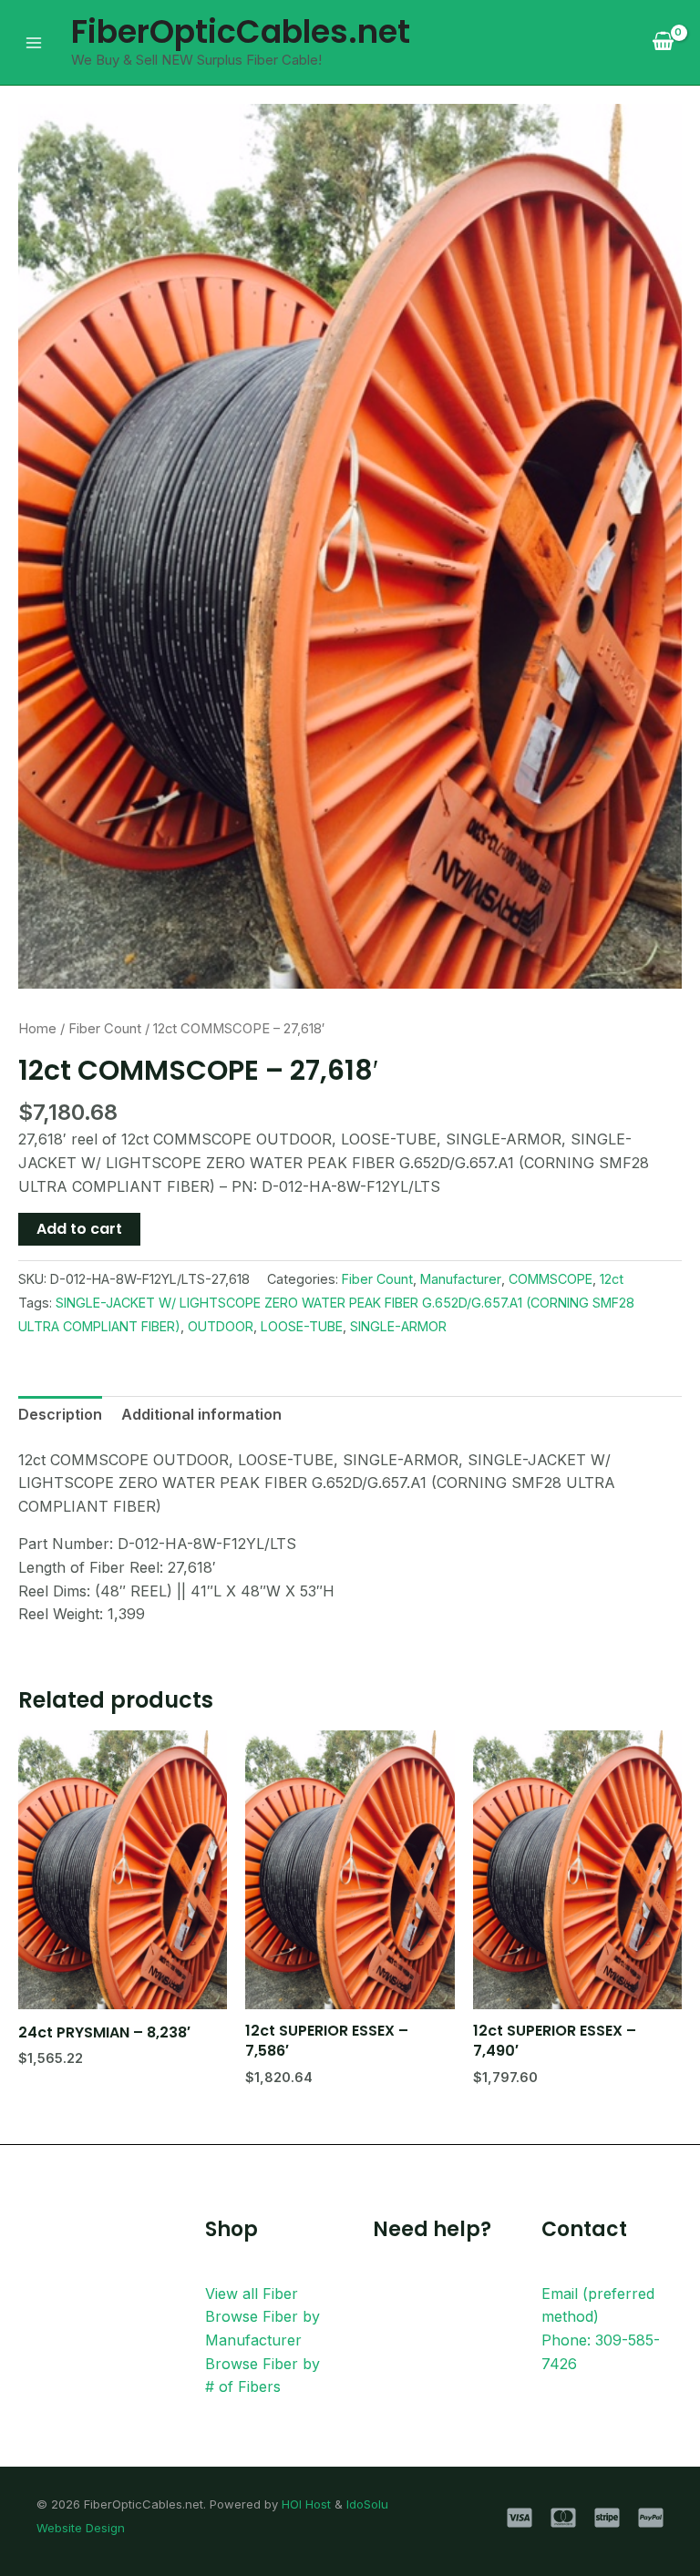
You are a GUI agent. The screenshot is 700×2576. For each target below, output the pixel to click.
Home (37, 1029)
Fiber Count (105, 1029)
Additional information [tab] (201, 1414)
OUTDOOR (221, 1326)
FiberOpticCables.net (241, 31)
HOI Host (306, 2504)
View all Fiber (252, 2294)
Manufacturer (461, 1279)
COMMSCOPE (551, 1279)
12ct (612, 1279)
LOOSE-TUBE (302, 1326)
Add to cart (79, 1229)
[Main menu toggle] (34, 42)
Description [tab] (60, 1414)
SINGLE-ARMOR (398, 1326)
